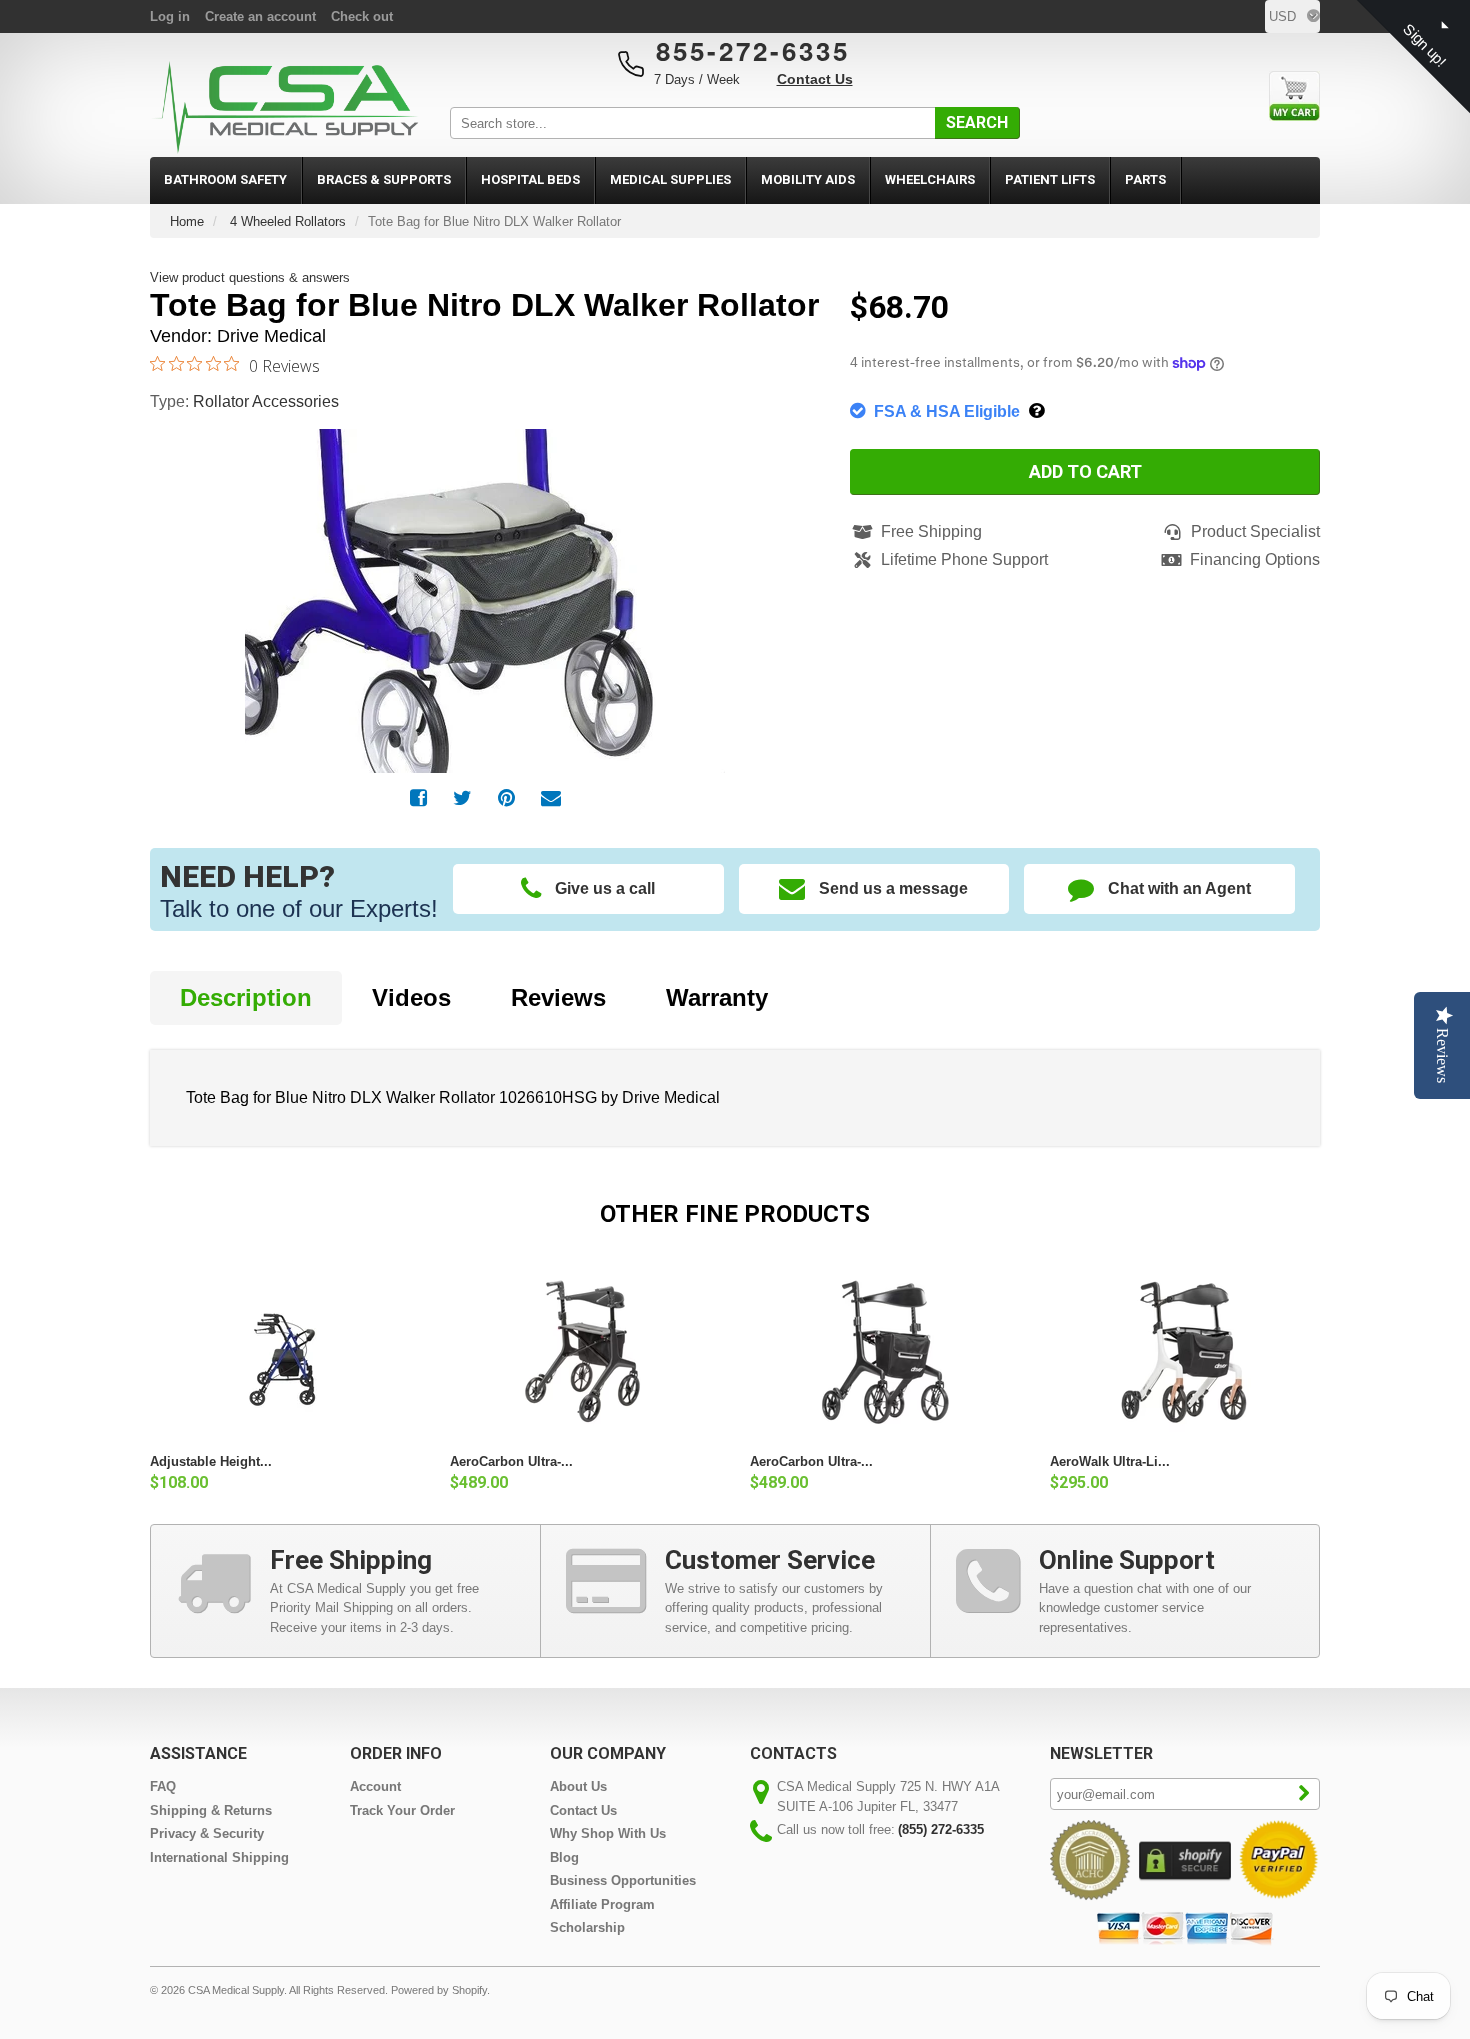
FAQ (163, 1786)
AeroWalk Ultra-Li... (1110, 1461)
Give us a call (605, 888)
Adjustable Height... (211, 1461)
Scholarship (587, 1927)
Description (246, 997)
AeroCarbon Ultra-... (511, 1461)
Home (187, 221)
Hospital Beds (530, 179)
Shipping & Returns (211, 1810)
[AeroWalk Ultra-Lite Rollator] (1185, 1352)
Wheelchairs (930, 179)
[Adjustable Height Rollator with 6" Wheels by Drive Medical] (285, 1352)
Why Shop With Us (608, 1833)
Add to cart (1085, 471)
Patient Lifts (1050, 179)
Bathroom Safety (225, 179)
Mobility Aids (808, 179)
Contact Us (815, 79)
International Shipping (219, 1857)
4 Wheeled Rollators (288, 221)
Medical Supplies (670, 179)
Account (375, 1786)
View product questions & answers (250, 277)
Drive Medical (271, 336)
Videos (411, 997)
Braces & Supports (384, 179)
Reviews (558, 997)
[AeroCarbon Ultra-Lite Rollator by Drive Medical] (885, 1352)
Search (977, 122)
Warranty (717, 997)
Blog (564, 1857)
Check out (362, 16)
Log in (170, 16)
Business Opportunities (623, 1880)
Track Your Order (402, 1810)
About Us (578, 1786)
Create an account (260, 16)
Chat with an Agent (1179, 888)
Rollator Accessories (266, 401)
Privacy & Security (207, 1833)
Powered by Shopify (439, 1990)
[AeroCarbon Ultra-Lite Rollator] (585, 1352)
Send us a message (893, 888)
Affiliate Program (602, 1904)
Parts (1145, 179)
